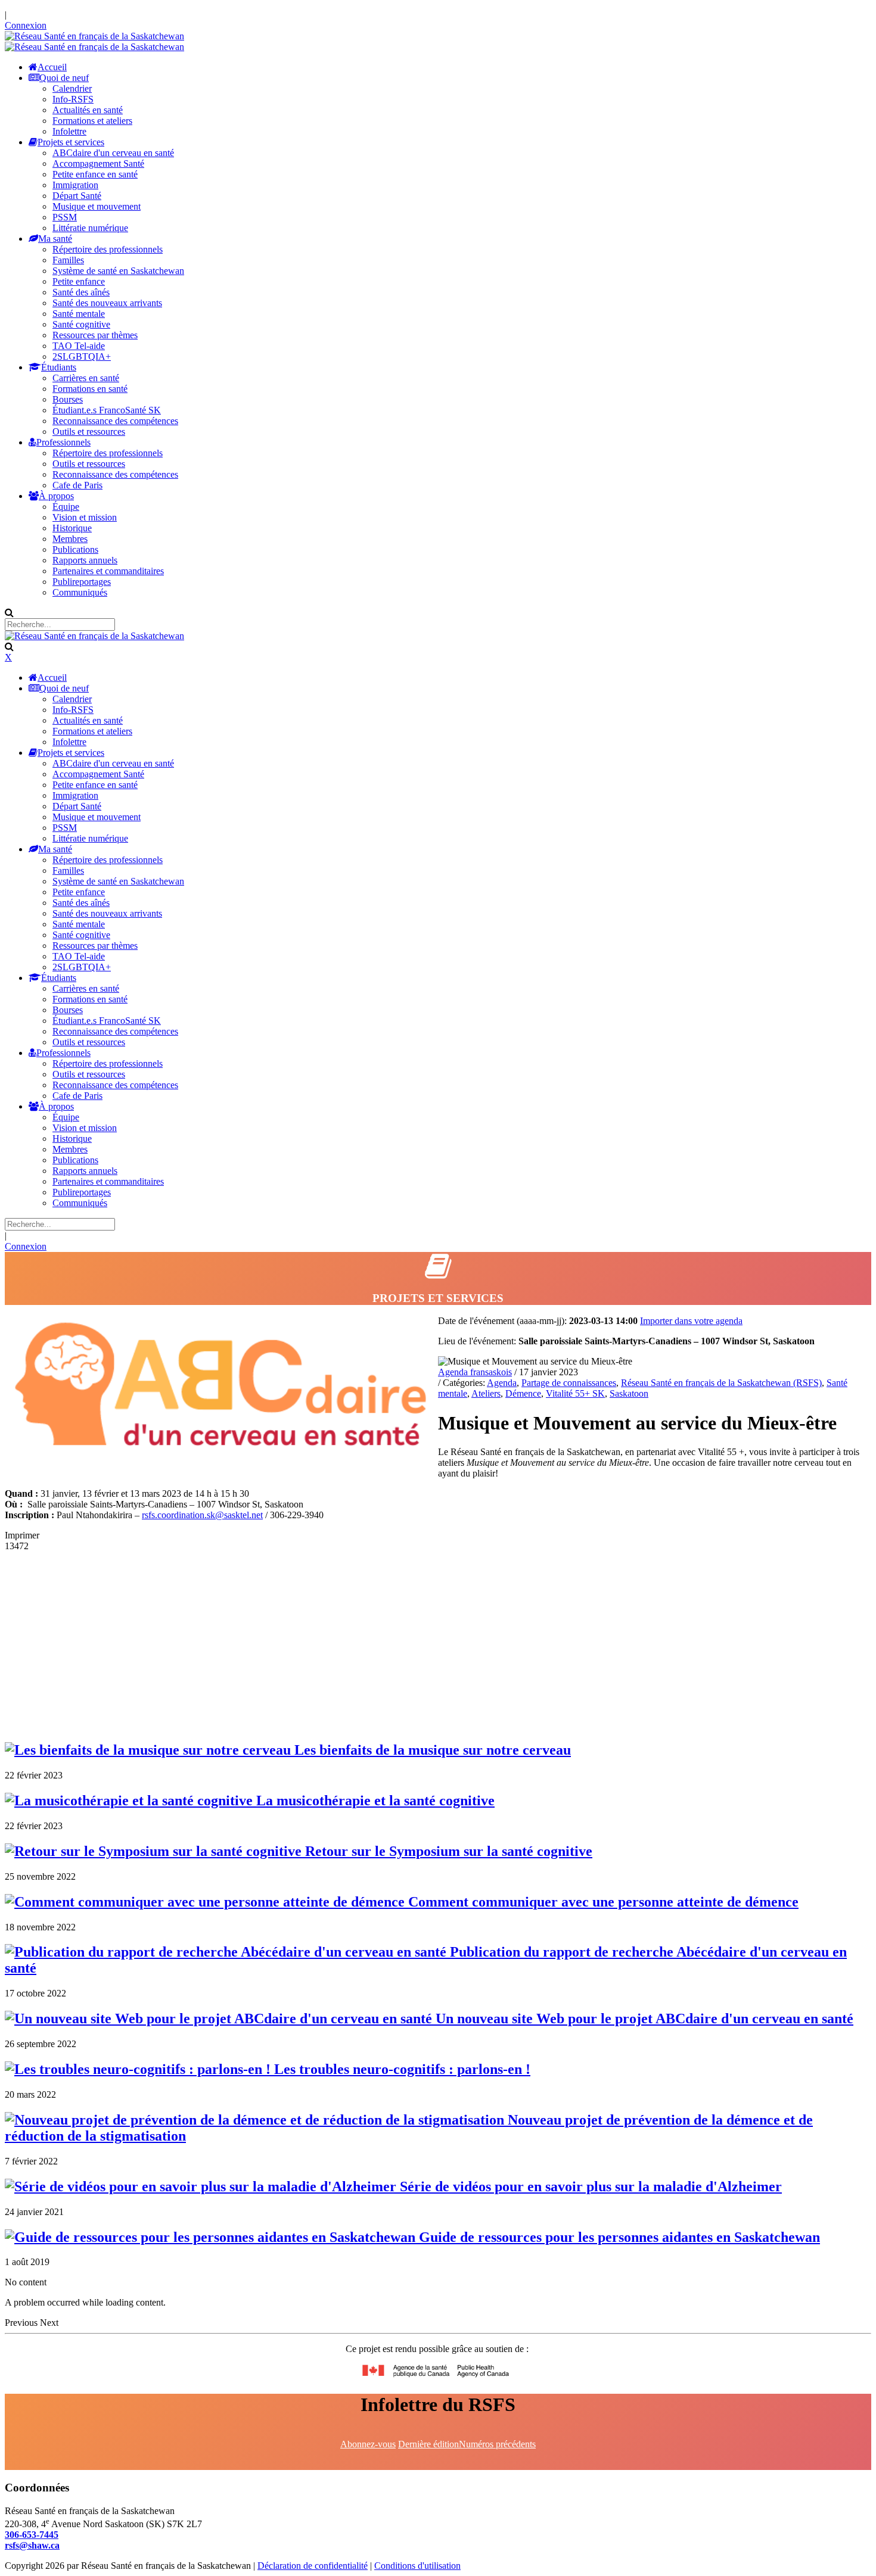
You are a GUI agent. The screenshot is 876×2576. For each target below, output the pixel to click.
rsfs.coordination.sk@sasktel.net (202, 1515)
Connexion (26, 25)
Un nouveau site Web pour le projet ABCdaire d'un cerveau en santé (643, 2019)
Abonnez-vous (368, 2444)
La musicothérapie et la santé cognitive (374, 1801)
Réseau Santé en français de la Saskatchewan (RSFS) (721, 1383)
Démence (523, 1393)
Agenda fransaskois (475, 1372)
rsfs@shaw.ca (32, 2545)
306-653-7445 (32, 2535)
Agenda (502, 1383)
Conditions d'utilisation (417, 2566)
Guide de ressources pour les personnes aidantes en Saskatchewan (618, 2237)
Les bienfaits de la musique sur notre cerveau (431, 1750)
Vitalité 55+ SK (575, 1393)
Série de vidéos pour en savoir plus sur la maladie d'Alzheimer (589, 2186)
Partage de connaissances (569, 1383)
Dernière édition (428, 2444)
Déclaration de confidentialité (313, 2566)
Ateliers (486, 1393)
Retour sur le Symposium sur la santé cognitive (447, 1851)
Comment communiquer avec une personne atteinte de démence (602, 1902)
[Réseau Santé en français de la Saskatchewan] (94, 36)
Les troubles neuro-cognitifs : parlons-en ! (400, 2069)
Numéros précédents (497, 2444)
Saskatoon (629, 1393)
